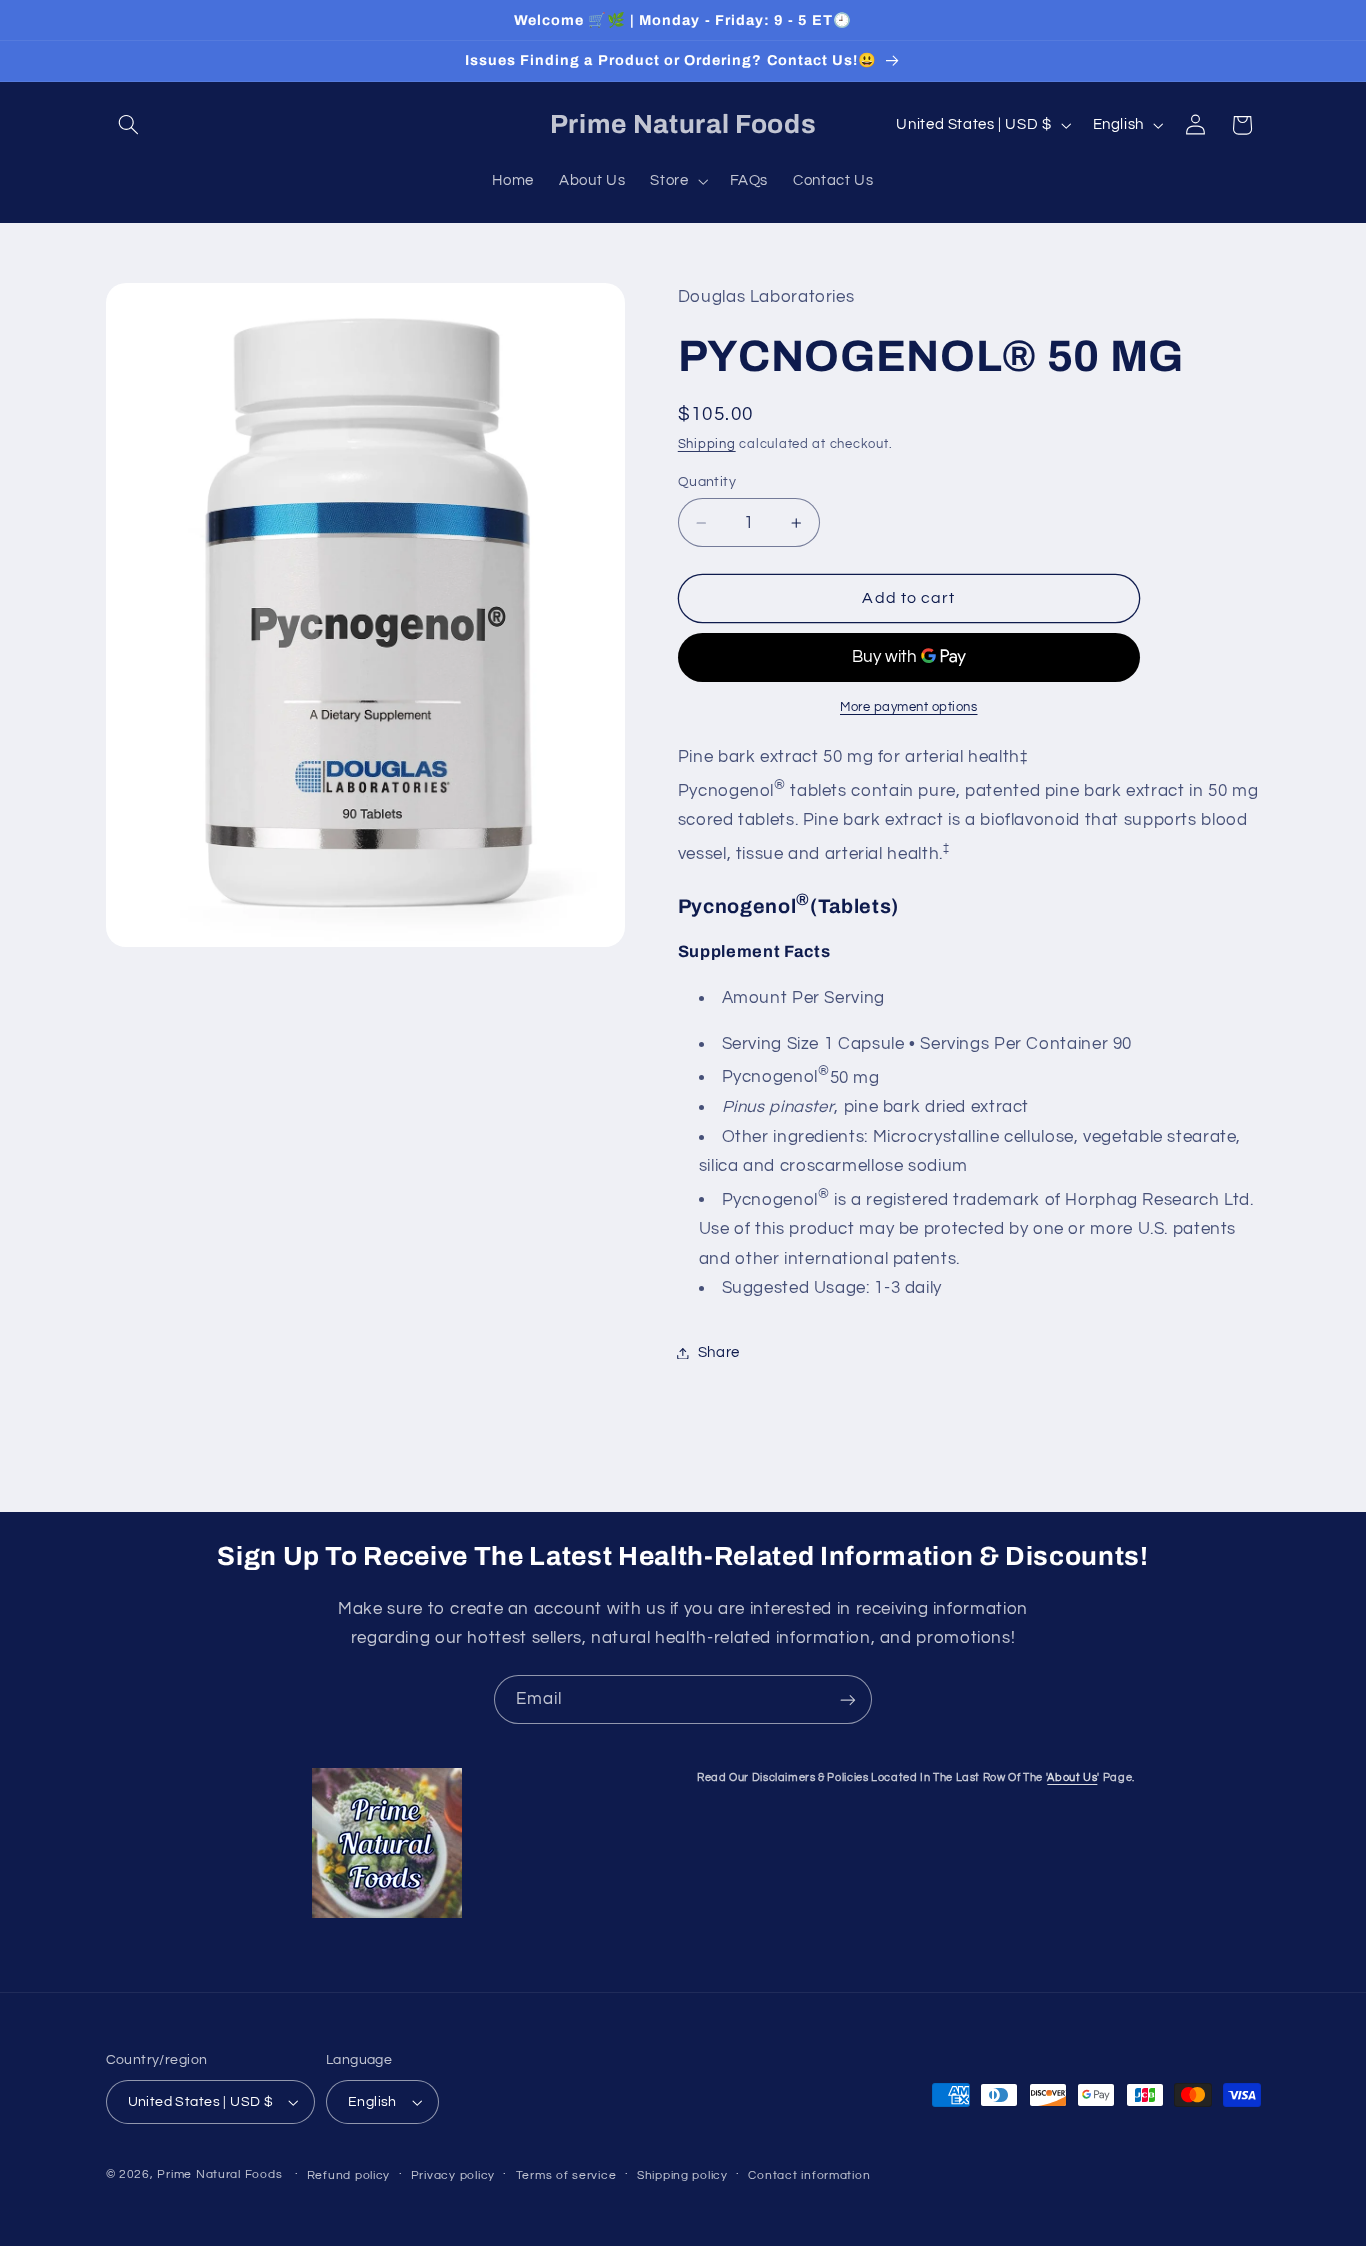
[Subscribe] (848, 1699)
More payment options (909, 707)
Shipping (707, 444)
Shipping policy (682, 2175)
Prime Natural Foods (219, 2174)
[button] (129, 125)
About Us (1072, 1777)
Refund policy (349, 2175)
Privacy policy (453, 2175)
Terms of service (566, 2175)
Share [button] (719, 1352)
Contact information (809, 2175)
